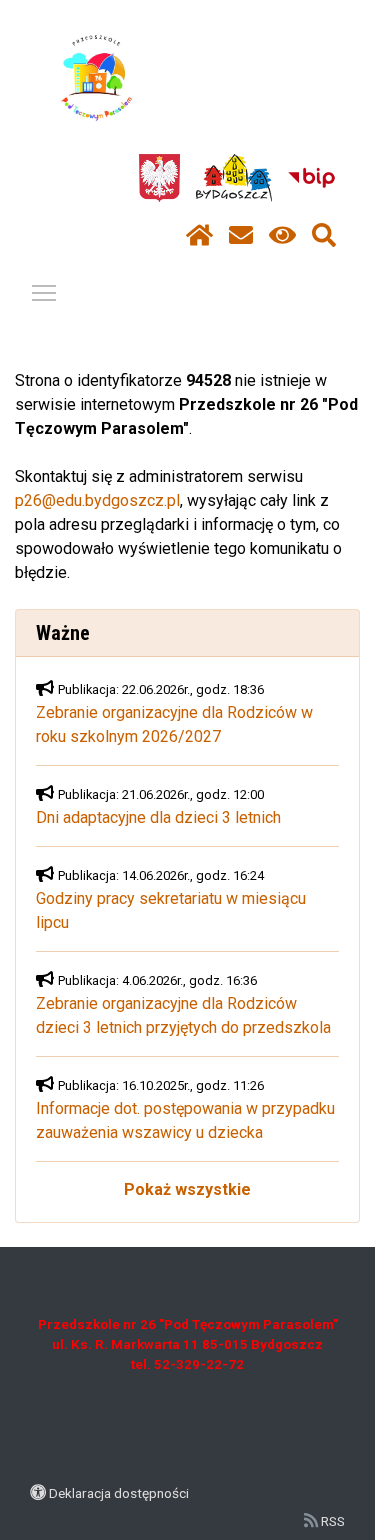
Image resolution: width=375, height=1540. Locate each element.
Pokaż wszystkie (187, 1189)
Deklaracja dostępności (119, 1493)
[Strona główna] (199, 236)
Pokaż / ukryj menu (44, 292)
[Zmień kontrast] (282, 236)
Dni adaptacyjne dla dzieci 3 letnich (158, 817)
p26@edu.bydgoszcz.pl (97, 500)
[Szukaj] (324, 236)
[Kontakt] (241, 236)
